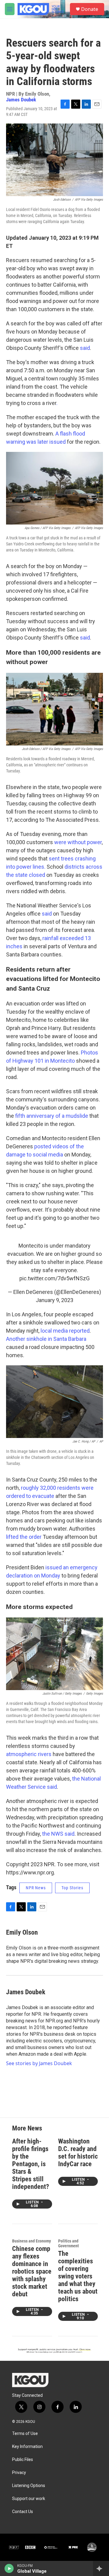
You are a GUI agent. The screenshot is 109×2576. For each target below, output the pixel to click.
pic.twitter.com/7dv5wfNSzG (54, 1278)
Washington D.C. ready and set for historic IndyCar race (78, 2153)
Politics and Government (68, 2243)
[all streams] (101, 2568)
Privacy (19, 2473)
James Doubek (21, 100)
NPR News (36, 1888)
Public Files (23, 2460)
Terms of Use (25, 2434)
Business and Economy (31, 2241)
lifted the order (24, 1537)
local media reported (65, 1331)
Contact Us (23, 2512)
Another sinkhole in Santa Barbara (46, 1339)
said (85, 348)
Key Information (27, 2447)
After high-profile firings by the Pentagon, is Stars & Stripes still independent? (31, 2164)
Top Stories (72, 1888)
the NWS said (58, 1834)
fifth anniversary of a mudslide (51, 1116)
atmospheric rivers (29, 1754)
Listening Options (29, 2486)
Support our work (29, 2499)
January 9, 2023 (54, 1300)
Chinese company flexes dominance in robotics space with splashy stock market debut (32, 2271)
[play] (9, 2568)
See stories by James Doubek (39, 2063)
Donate (90, 9)
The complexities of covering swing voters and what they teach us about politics (78, 2276)
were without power (77, 842)
